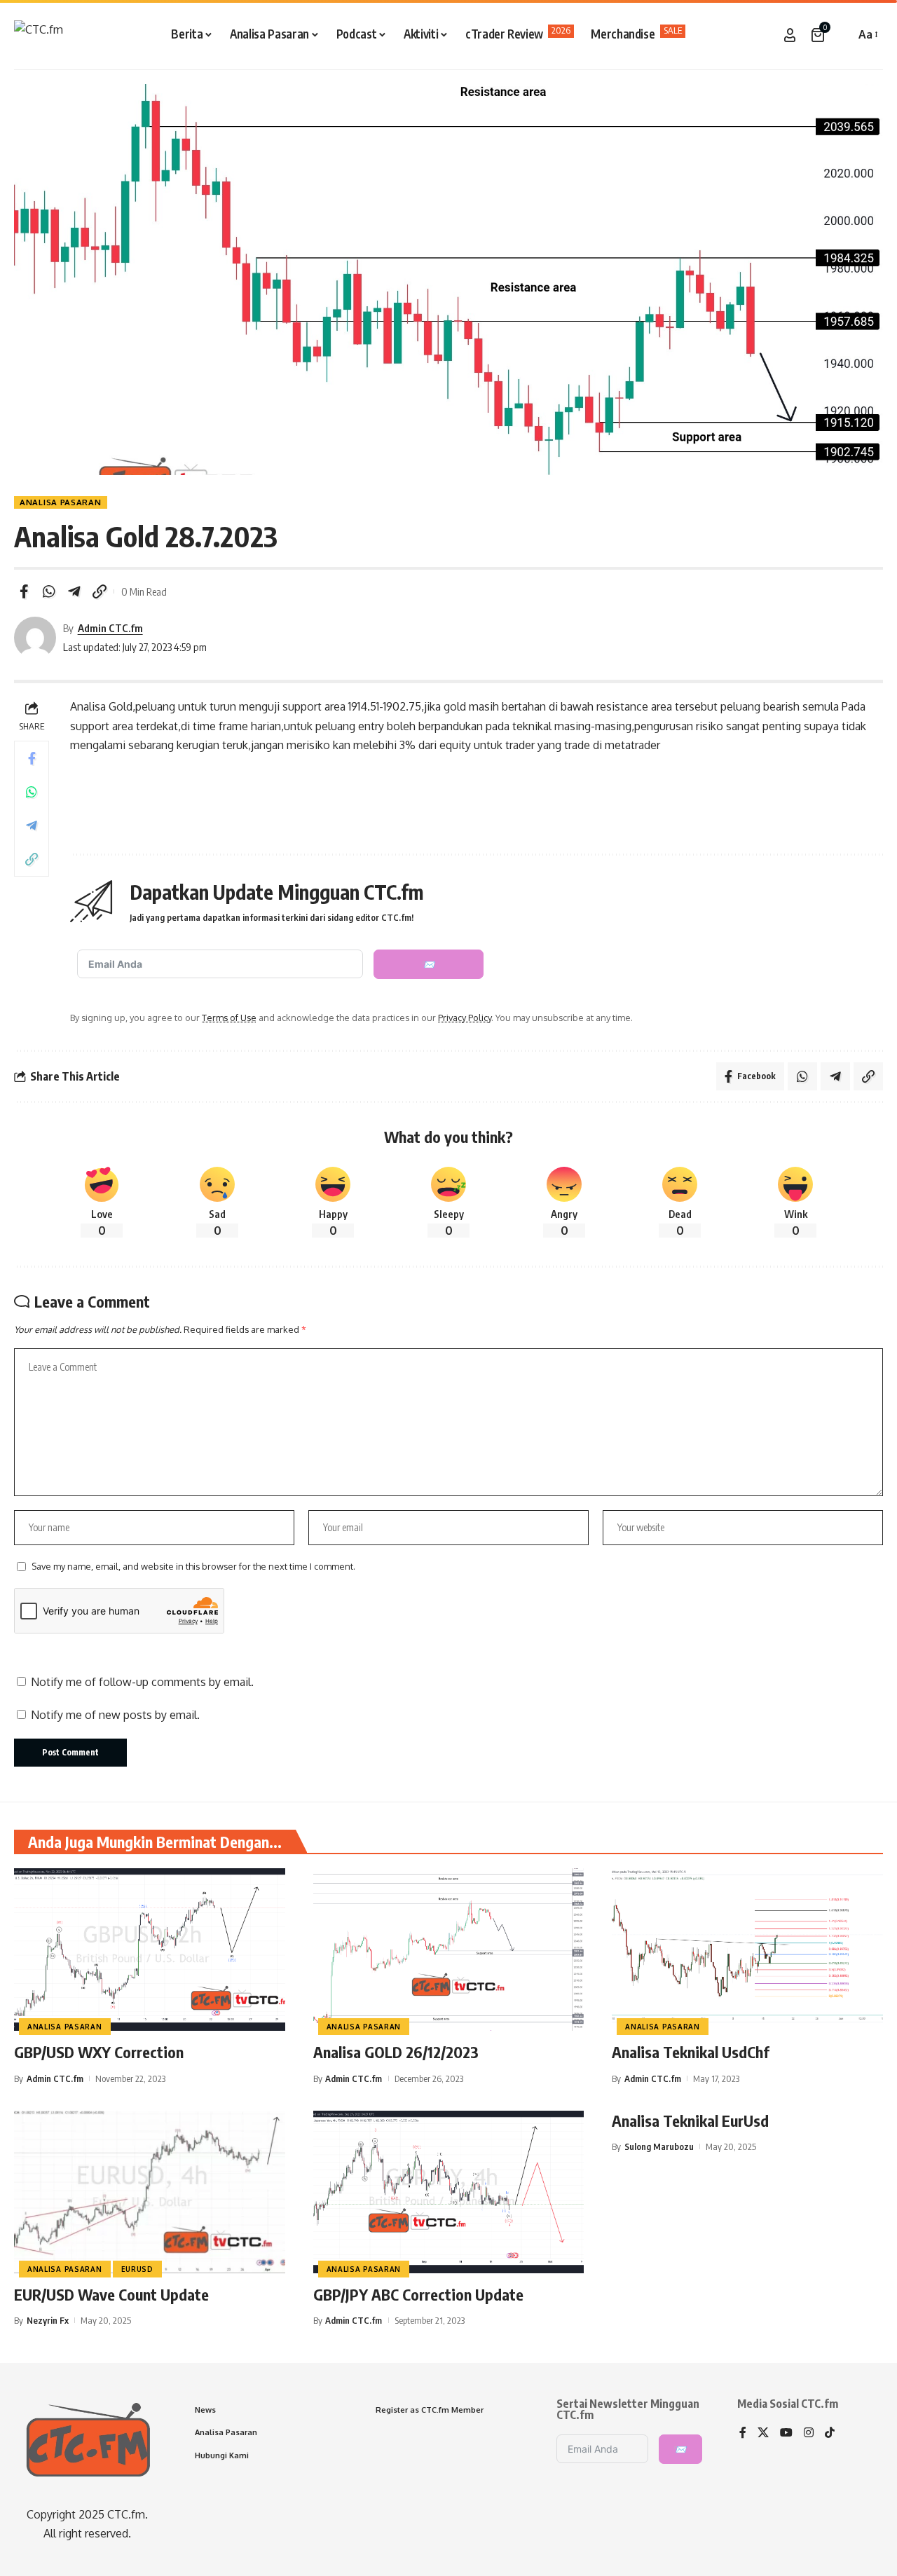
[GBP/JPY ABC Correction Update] (449, 2192)
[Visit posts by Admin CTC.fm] (35, 638)
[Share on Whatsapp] (49, 591)
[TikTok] (830, 2433)
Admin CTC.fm (110, 628)
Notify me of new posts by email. (115, 1715)
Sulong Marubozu (659, 2146)
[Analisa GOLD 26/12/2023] (449, 1950)
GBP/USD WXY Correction (99, 2052)
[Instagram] (809, 2433)
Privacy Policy (465, 1018)
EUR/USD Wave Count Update (111, 2294)
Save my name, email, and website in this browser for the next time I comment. (193, 1566)
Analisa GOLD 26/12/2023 (396, 2052)
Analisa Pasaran (61, 502)
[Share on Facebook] (24, 591)
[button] (841, 35)
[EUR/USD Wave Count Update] (150, 2192)
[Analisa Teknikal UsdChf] (747, 1950)
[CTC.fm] (39, 35)
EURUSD (137, 2269)
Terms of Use (229, 1018)
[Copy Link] (100, 591)
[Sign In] (790, 35)
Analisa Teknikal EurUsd (690, 2121)
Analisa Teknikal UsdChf (691, 2052)
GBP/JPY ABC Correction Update (418, 2294)
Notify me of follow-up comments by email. (142, 1682)
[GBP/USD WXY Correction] (150, 1950)
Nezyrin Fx (48, 2320)
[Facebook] (743, 2433)
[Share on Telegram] (74, 591)
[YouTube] (786, 2433)
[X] (763, 2433)
